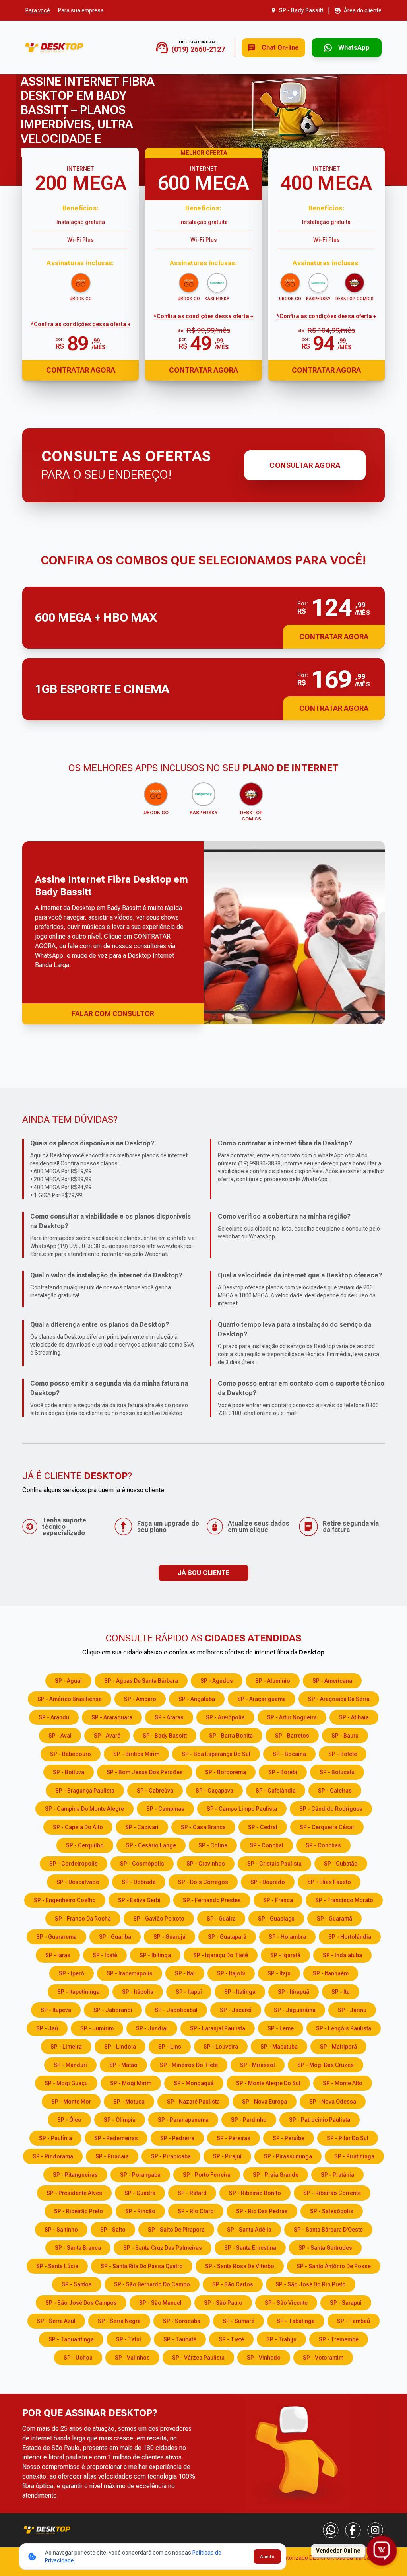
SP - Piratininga (354, 2156)
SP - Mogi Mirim (131, 2083)
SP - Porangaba (140, 2175)
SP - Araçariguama (262, 1699)
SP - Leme (281, 2028)
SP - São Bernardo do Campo (152, 2284)
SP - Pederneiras (116, 2138)
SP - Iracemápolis (130, 1973)
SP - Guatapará (227, 1937)
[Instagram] (375, 2530)
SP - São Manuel (160, 2303)
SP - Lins (170, 2047)
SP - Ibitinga (155, 1955)
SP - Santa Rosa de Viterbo (240, 2266)
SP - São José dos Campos (81, 2303)
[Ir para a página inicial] (54, 48)
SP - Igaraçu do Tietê (221, 1955)
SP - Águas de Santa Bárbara (141, 1681)
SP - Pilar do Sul (348, 2138)
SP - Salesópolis (332, 2211)
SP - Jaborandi (113, 2010)
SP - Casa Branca (203, 1827)
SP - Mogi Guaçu (66, 2083)
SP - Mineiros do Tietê (189, 2065)
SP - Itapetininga (78, 1992)
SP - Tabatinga (296, 2321)
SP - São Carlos (233, 2284)
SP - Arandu (54, 1717)
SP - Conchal (266, 1845)
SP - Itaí (185, 1973)
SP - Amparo (140, 1699)
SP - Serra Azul (56, 2321)
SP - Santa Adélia (249, 2230)
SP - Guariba (115, 1937)
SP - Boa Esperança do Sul (216, 1754)
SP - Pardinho (249, 2120)
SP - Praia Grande (276, 2175)
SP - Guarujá (170, 1937)
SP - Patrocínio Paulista (320, 2120)
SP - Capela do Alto (78, 1827)
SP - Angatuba (197, 1699)
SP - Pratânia (337, 2175)
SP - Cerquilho (85, 1845)
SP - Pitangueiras (75, 2175)
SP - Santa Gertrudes (325, 2248)
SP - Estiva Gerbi (139, 1900)
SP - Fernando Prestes (212, 1900)
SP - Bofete (343, 1754)
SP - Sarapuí (346, 2303)
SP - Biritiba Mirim (136, 1754)
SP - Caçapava (214, 1791)
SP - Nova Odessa (333, 2102)
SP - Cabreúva (155, 1791)
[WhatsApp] (331, 2530)
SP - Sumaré (238, 2321)
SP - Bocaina (289, 1754)
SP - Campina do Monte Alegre (84, 1809)
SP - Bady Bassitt (165, 1736)
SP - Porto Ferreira (207, 2175)
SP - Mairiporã (338, 2047)
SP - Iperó (72, 1973)
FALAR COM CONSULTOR (113, 1014)
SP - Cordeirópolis (74, 1864)
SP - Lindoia (120, 2047)
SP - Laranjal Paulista (218, 2028)
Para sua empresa (81, 10)
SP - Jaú (47, 2028)
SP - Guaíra (221, 1919)
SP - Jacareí (236, 2010)
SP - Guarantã (334, 1919)
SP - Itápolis (138, 1992)
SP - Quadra (140, 2193)
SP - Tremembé (339, 2339)
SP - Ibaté (105, 1955)
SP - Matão (123, 2065)
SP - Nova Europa (265, 2102)
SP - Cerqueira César (327, 1827)
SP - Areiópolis (225, 1717)
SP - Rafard (192, 2193)
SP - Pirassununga (288, 2156)
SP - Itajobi (231, 1973)
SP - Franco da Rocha (83, 1919)
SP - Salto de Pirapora (176, 2230)
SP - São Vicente (286, 2303)
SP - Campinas (165, 1809)
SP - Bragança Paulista (85, 1791)
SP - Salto (113, 2230)
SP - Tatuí (129, 2339)
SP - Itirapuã (294, 1992)
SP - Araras (169, 1717)
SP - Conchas (323, 1845)
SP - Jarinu (352, 2010)
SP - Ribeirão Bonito (255, 2193)
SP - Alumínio (273, 1681)
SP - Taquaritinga (71, 2339)
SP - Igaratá (285, 1955)
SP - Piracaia (112, 2156)
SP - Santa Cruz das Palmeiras (163, 2248)
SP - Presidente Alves (74, 2193)
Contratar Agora (81, 370)
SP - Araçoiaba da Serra (339, 1699)
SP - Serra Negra (119, 2321)
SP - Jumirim (97, 2028)
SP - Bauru (345, 1736)
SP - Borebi (283, 1772)
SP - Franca (278, 1900)
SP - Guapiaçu (276, 1919)
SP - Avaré (107, 1736)
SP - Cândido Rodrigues (331, 1809)
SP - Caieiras (335, 1791)
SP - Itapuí (189, 1992)
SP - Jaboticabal (176, 2010)
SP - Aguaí (68, 1681)
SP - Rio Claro (196, 2211)
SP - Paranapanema (183, 2120)
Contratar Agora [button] (334, 637)
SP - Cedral (263, 1827)
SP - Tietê (231, 2339)
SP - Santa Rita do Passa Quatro (142, 2266)
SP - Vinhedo (264, 2358)
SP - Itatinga (240, 1992)
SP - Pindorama (53, 2156)
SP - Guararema (56, 1937)
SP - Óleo (69, 2120)
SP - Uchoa (78, 2358)
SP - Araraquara (112, 1717)
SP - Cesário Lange (151, 1845)
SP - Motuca (129, 2102)
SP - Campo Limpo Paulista (242, 1809)
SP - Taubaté (180, 2339)
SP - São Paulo (223, 2303)
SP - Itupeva (56, 2010)
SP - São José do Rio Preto (311, 2284)
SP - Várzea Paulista (198, 2358)
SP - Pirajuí (227, 2156)
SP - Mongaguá (194, 2083)
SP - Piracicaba (171, 2156)
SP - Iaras (58, 1955)
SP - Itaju (279, 1973)
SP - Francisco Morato (344, 1900)
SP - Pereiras (234, 2138)
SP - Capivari (142, 1827)
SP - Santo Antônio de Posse (334, 2266)
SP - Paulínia (55, 2138)
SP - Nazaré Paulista (193, 2102)
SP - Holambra (287, 1937)
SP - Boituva (69, 1772)
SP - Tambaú (354, 2321)
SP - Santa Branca (78, 2248)
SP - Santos (77, 2284)
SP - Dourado (268, 1882)
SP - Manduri (70, 2065)
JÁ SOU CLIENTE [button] (203, 1573)
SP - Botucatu (337, 1772)
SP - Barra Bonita (231, 1736)
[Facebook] (353, 2530)
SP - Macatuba (279, 2047)
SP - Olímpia (120, 2120)
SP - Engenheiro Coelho (65, 1900)
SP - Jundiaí (152, 2028)
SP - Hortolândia (350, 1937)
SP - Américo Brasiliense (70, 1699)
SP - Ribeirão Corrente (332, 2193)
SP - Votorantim (323, 2358)
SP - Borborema (226, 1772)
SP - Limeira (66, 2047)
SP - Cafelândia (276, 1791)
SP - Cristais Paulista (274, 1864)
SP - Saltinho (61, 2230)
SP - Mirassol (258, 2065)
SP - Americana (332, 1681)
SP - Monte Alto (343, 2083)
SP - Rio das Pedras (262, 2211)
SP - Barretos (292, 1736)
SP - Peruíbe (289, 2138)
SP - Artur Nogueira (292, 1717)
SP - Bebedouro (71, 1754)
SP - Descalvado (78, 1882)
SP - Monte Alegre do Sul (268, 2083)
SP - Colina (213, 1845)
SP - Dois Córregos (203, 1882)
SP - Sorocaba (182, 2321)
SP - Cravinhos (206, 1864)
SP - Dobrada (139, 1882)
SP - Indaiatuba (342, 1955)
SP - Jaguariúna (295, 2010)
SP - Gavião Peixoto (159, 1919)
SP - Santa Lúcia (57, 2266)
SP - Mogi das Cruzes (326, 2065)
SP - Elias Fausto (329, 1882)
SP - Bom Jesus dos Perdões (145, 1772)
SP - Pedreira (177, 2138)
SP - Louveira (221, 2047)
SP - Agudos (217, 1681)
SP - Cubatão (341, 1864)
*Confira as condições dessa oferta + (81, 324)
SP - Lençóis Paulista (344, 2028)
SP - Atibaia (354, 1717)
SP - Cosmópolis (142, 1864)
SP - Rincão (140, 2211)
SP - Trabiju (281, 2339)
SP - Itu (341, 1992)
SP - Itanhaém (331, 1973)
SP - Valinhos (132, 2358)
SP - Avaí (60, 1736)
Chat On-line (280, 48)
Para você (38, 10)
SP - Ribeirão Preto (78, 2211)
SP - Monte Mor (71, 2102)
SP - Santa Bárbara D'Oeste (328, 2230)
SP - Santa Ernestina (250, 2248)
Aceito (267, 2557)
